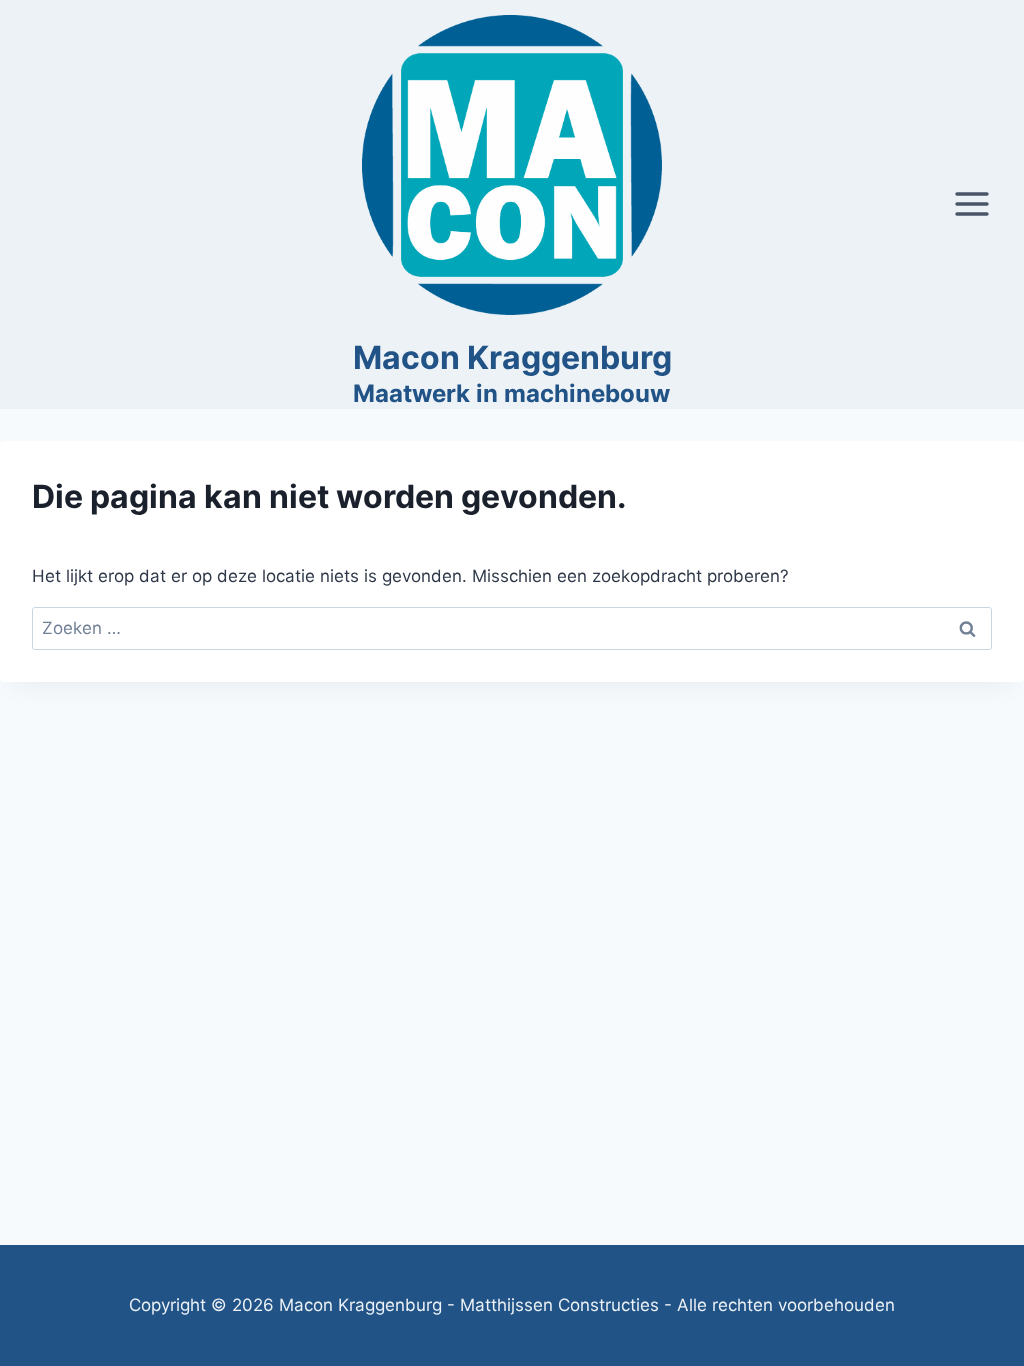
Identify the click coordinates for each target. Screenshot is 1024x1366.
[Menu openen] (971, 204)
